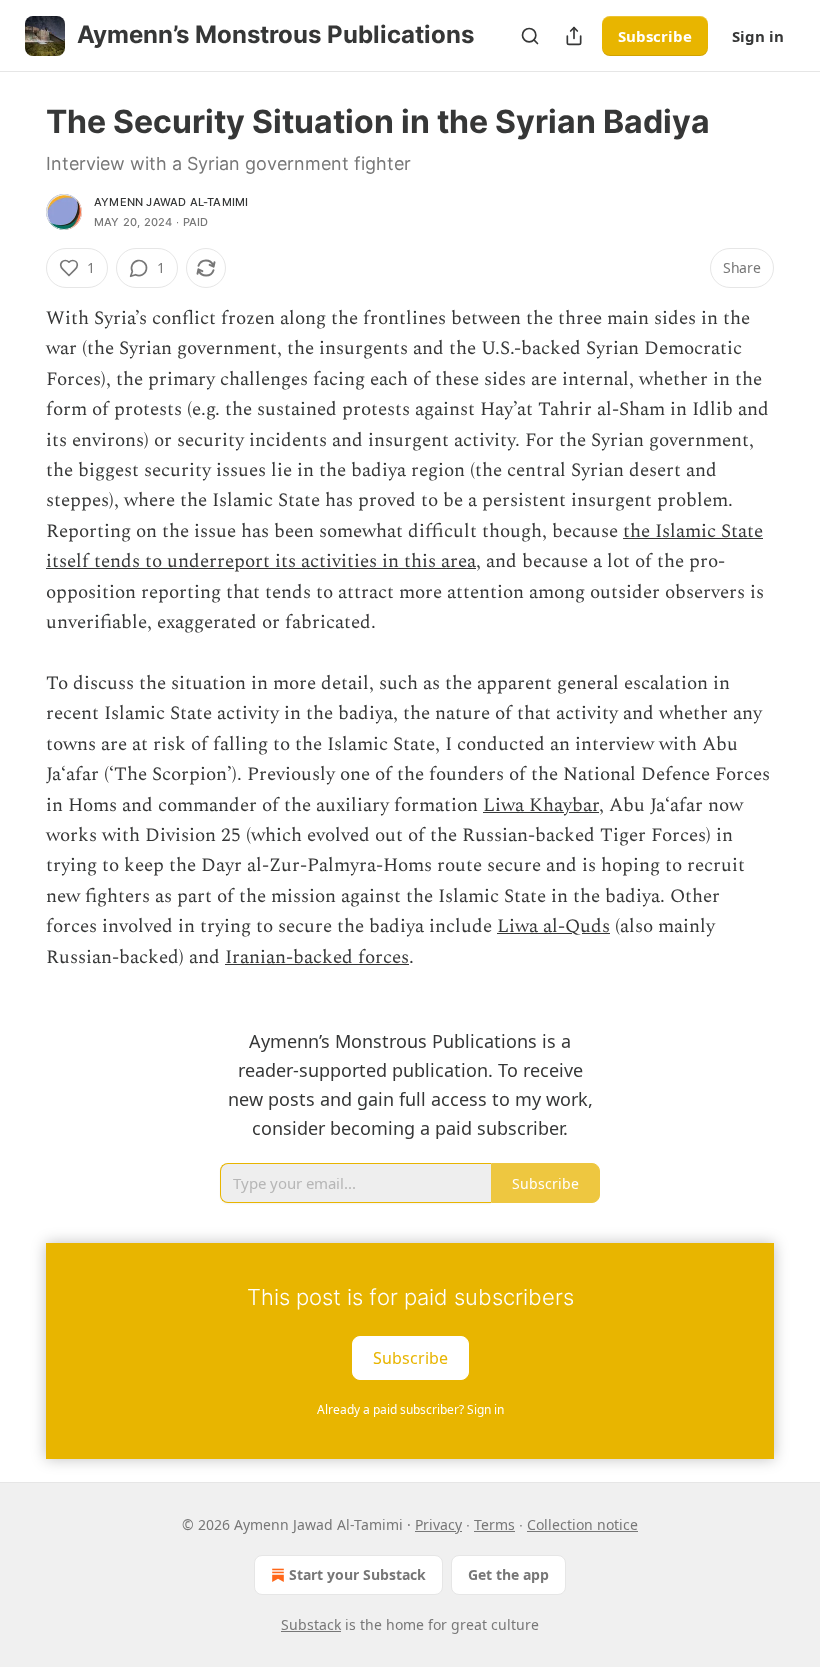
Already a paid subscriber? (410, 1409)
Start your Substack (357, 1574)
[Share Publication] (574, 36)
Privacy (438, 1524)
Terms (494, 1524)
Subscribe (655, 36)
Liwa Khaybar (541, 805)
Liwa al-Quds (553, 926)
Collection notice (582, 1524)
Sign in (758, 36)
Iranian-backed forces (317, 957)
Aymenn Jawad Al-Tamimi (171, 202)
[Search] (530, 36)
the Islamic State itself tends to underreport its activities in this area (404, 546)
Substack (311, 1624)
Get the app (508, 1574)
